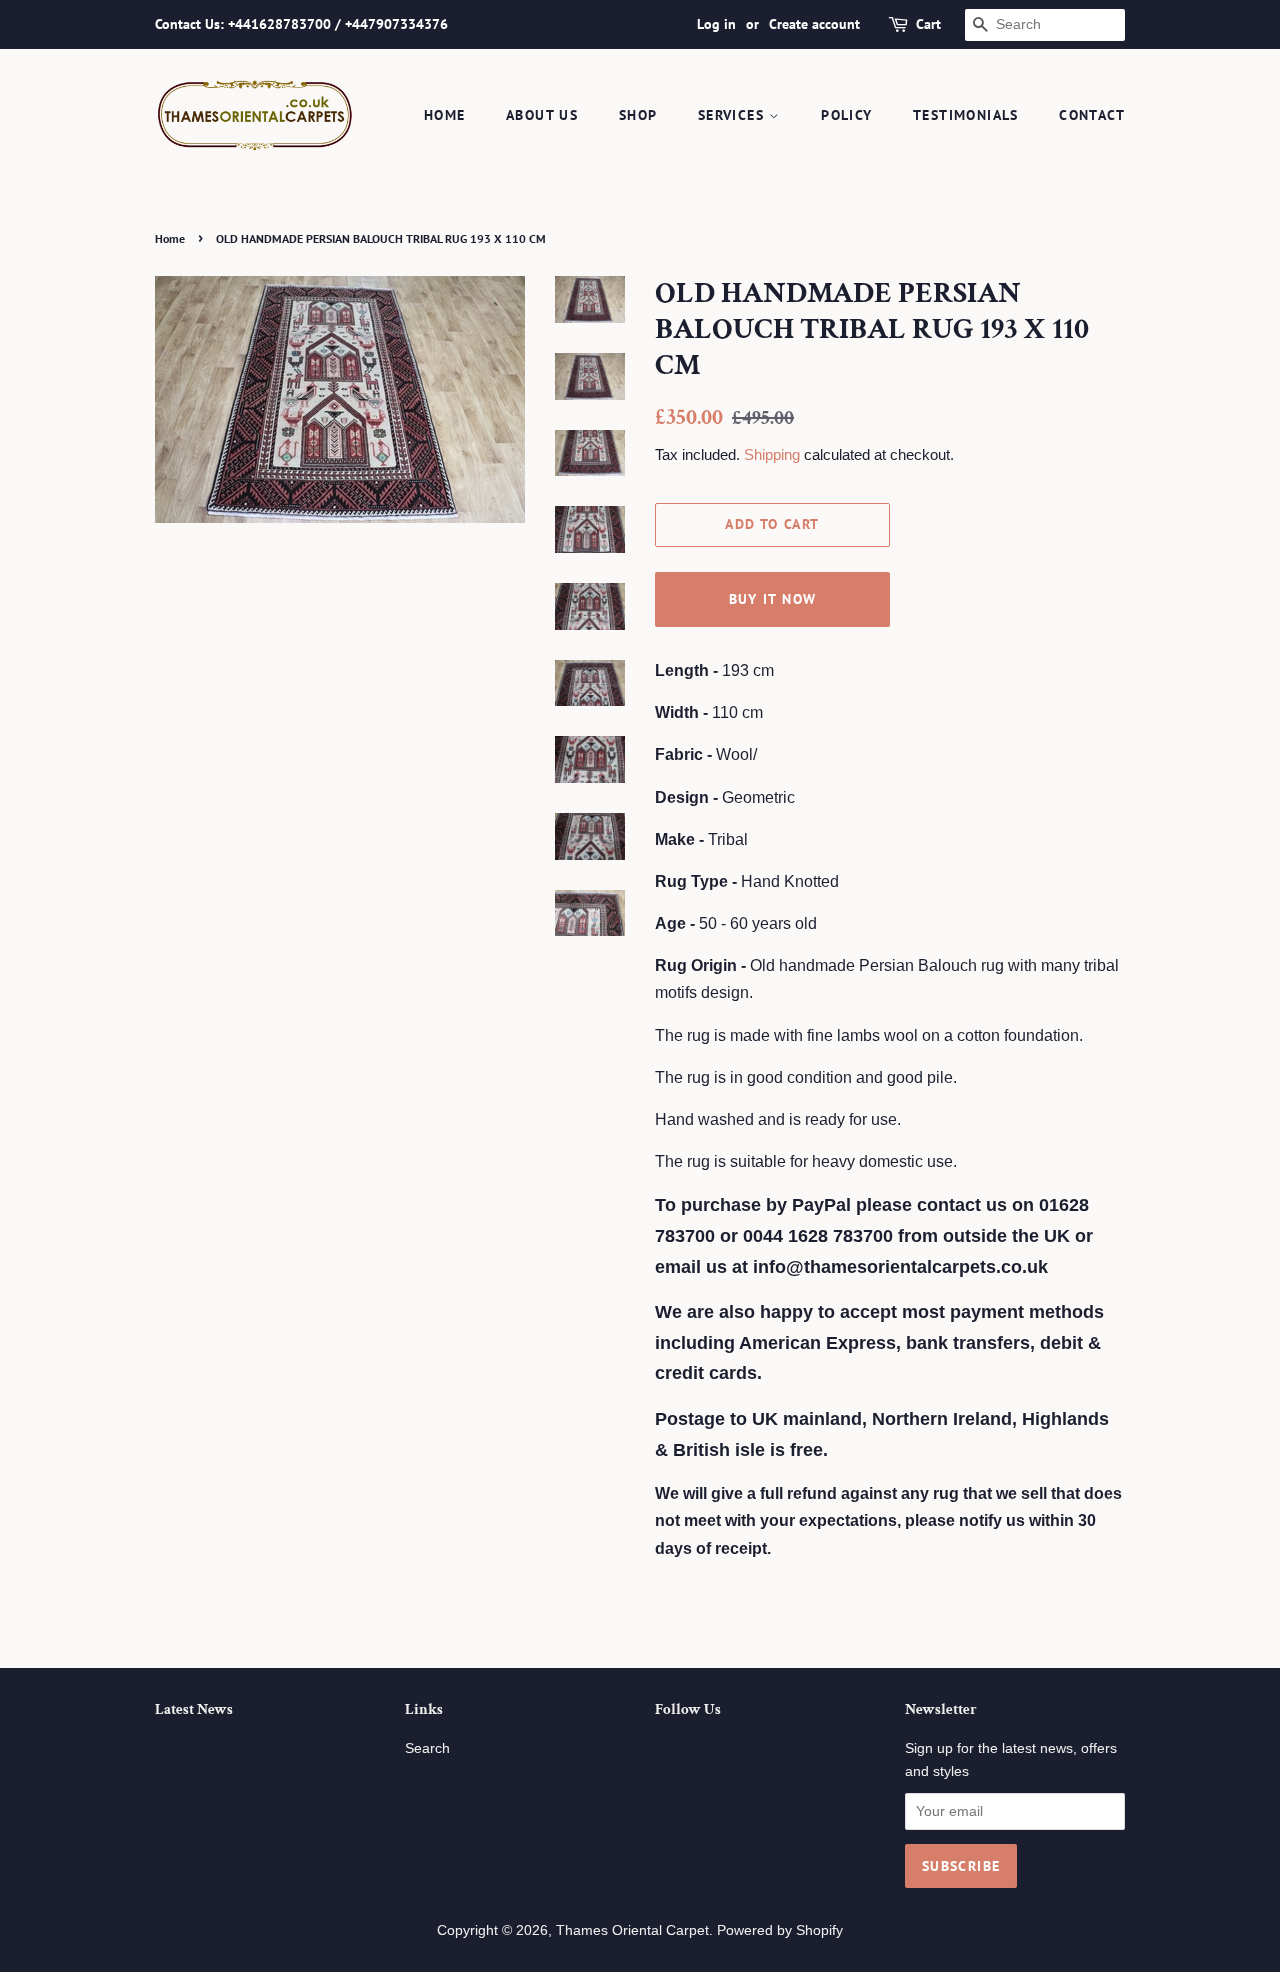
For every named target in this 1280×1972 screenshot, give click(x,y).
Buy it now (773, 599)
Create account (814, 24)
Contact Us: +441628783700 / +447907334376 (301, 24)
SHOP (638, 115)
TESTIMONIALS (966, 115)
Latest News (194, 1709)
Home (170, 238)
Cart (928, 24)
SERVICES (734, 115)
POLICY (846, 115)
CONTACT (1092, 115)
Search (427, 1748)
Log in (716, 24)
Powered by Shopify (780, 1930)
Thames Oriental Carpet (632, 1930)
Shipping (772, 454)
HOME (445, 115)
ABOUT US (542, 115)
